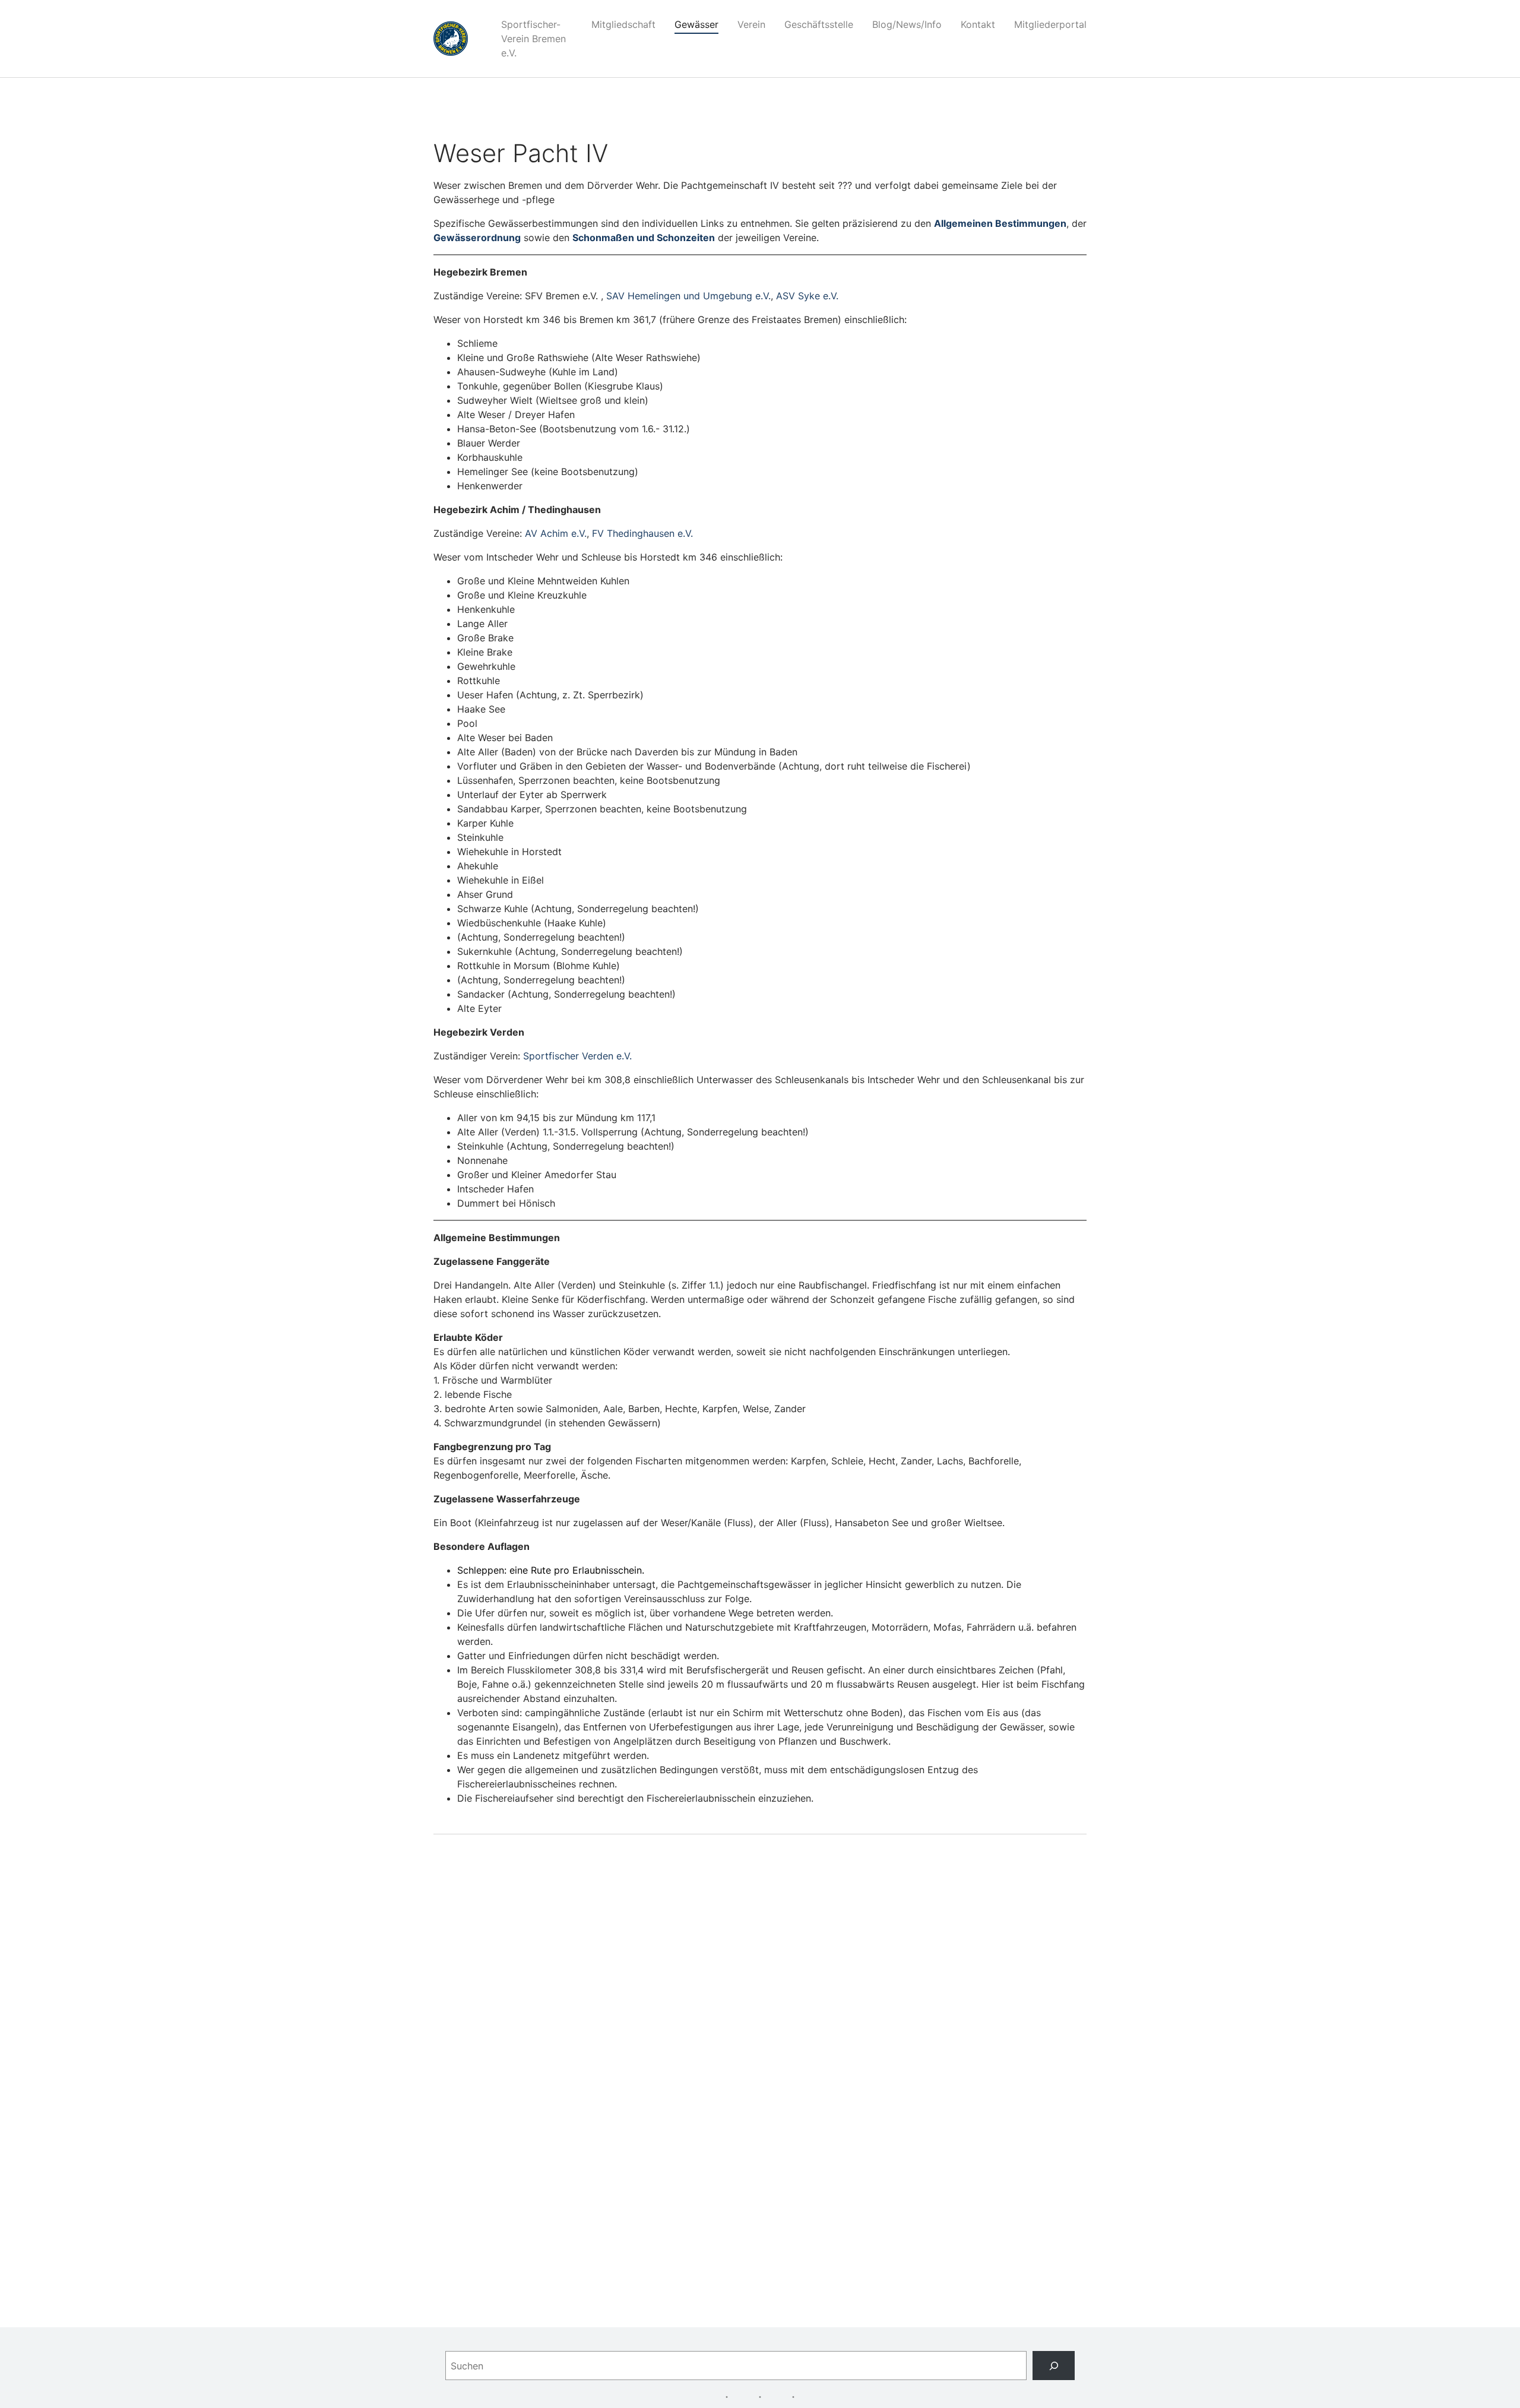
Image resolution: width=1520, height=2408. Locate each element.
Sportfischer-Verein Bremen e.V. (533, 39)
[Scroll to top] (1494, 2382)
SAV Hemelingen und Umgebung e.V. (688, 296)
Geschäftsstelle (819, 24)
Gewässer (696, 24)
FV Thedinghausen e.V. (642, 533)
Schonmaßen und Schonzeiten (644, 238)
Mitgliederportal (1050, 24)
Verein (751, 24)
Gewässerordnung (477, 238)
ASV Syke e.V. (807, 296)
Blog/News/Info (907, 24)
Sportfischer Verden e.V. (577, 1056)
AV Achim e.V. (556, 533)
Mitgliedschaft (623, 24)
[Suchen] (1054, 2366)
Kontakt (978, 24)
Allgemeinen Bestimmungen (1000, 223)
